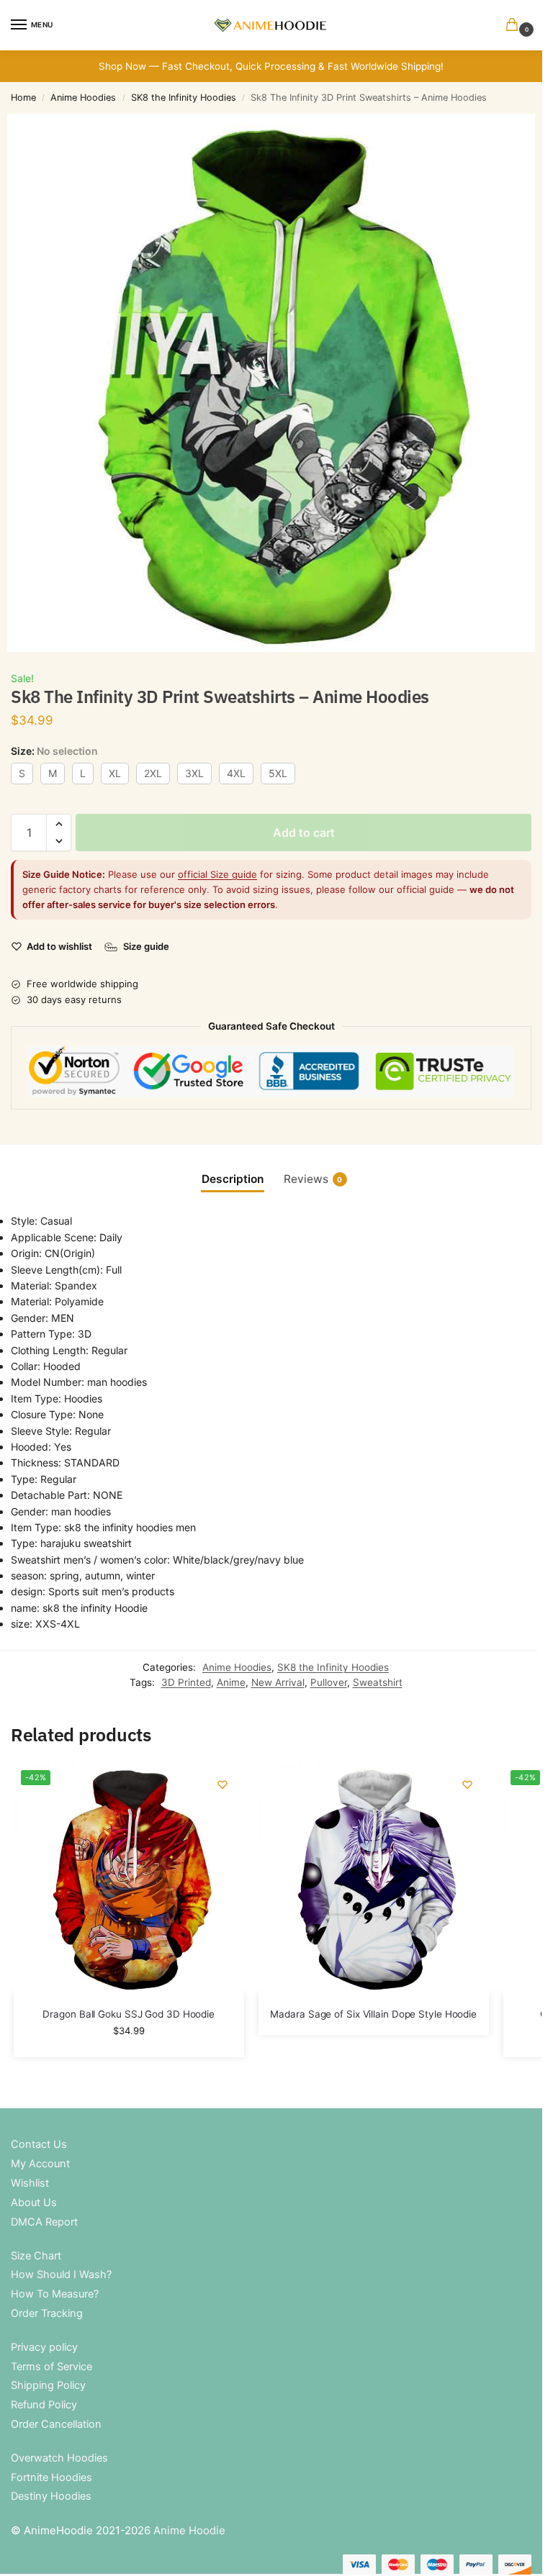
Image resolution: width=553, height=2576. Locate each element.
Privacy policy (44, 2347)
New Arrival (278, 1682)
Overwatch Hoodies (59, 2458)
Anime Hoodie (189, 2530)
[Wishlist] (222, 1784)
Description (233, 1179)
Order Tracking (47, 2313)
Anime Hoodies (83, 97)
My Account (40, 2164)
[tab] (233, 1179)
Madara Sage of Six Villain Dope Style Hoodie (373, 2014)
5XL (278, 773)
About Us (34, 2203)
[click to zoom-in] (276, 383)
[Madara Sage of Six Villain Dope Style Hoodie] (374, 1878)
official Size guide (217, 874)
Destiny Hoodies (51, 2496)
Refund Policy (44, 2405)
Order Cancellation (56, 2424)
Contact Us (39, 2144)
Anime (231, 1682)
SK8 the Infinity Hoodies (184, 97)
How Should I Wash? (61, 2275)
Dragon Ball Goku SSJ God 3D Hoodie (129, 2014)
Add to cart (304, 833)
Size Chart (36, 2256)
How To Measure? (55, 2294)
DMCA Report (44, 2222)
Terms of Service (51, 2367)
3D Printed (186, 1682)
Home (23, 97)
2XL (153, 773)
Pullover (329, 1682)
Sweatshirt (378, 1682)
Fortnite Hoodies (51, 2477)
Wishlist (30, 2183)
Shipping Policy (48, 2385)
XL (115, 773)
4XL (236, 773)
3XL (194, 773)
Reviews (313, 1179)
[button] (515, 26)
